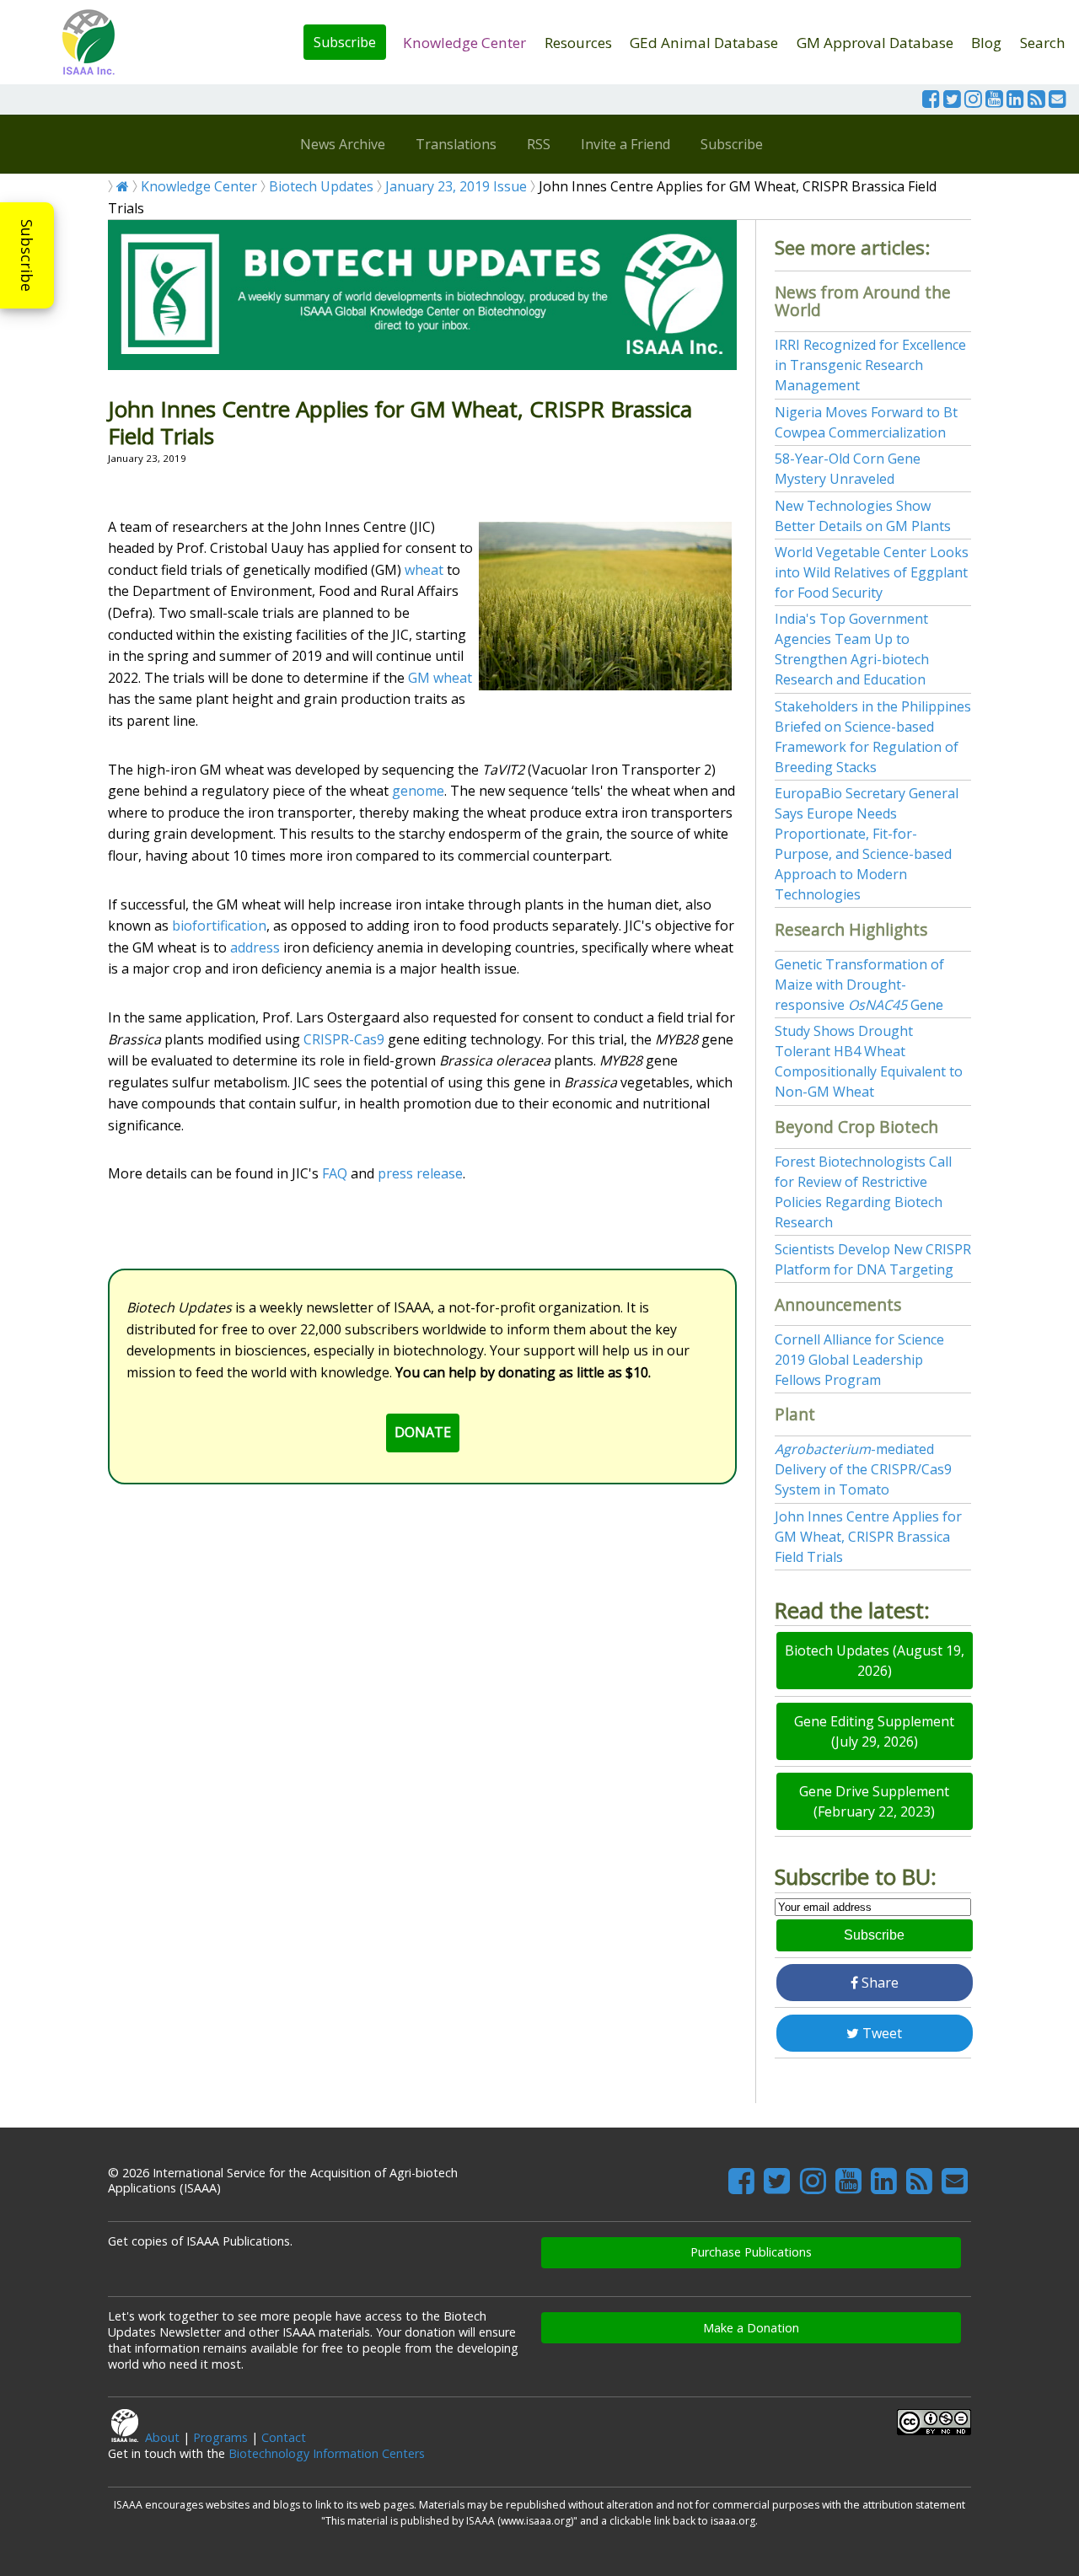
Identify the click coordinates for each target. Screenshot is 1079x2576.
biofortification (219, 926)
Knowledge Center (464, 43)
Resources (578, 43)
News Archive (343, 144)
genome (418, 791)
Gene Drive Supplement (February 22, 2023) (874, 1801)
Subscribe (345, 42)
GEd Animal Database (704, 43)
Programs (220, 2437)
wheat (424, 570)
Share (878, 1983)
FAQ (335, 1173)
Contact (284, 2437)
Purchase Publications (751, 2252)
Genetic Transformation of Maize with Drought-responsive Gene (859, 985)
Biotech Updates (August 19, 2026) (875, 1661)
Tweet (880, 2033)
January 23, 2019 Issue (456, 186)
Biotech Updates (321, 186)
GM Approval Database (875, 43)
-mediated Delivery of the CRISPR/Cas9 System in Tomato (863, 1469)
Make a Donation (751, 2328)
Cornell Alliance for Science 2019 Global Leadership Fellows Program (859, 1360)
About (162, 2437)
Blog (986, 43)
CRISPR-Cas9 (344, 1039)
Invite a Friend (625, 144)
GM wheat (440, 678)
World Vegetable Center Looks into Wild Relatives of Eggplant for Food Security (872, 572)
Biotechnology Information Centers (327, 2453)
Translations (456, 144)
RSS (539, 144)
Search (1043, 43)
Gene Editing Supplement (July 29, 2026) (874, 1731)
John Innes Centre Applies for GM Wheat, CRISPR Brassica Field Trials (868, 1537)
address (255, 947)
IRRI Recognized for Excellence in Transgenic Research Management (870, 365)
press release (420, 1173)
